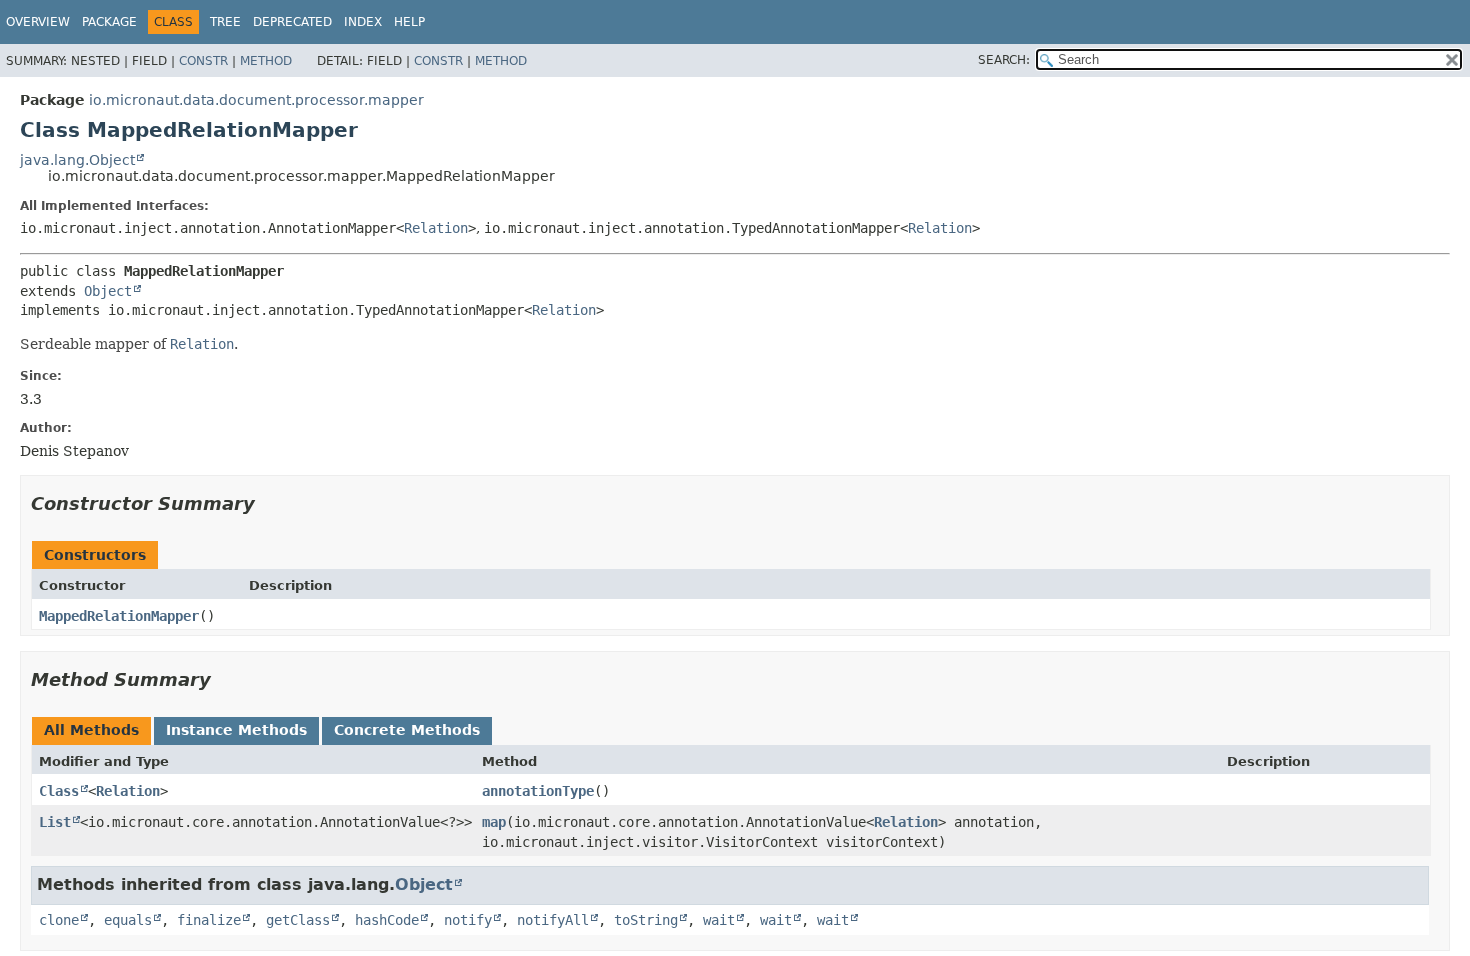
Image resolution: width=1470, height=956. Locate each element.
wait (719, 920)
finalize (209, 920)
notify (468, 920)
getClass (298, 920)
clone (59, 920)
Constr (203, 61)
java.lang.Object (77, 160)
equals (128, 920)
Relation (436, 228)
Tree (225, 22)
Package (109, 22)
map (494, 822)
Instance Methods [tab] (236, 730)
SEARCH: (1004, 60)
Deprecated (292, 22)
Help (409, 22)
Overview (38, 22)
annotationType (538, 791)
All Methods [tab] (91, 730)
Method (266, 61)
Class (59, 791)
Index (363, 22)
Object (108, 291)
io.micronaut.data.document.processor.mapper (256, 100)
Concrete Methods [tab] (407, 730)
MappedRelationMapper (119, 616)
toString (646, 920)
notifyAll (553, 920)
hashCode (387, 920)
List (55, 822)
